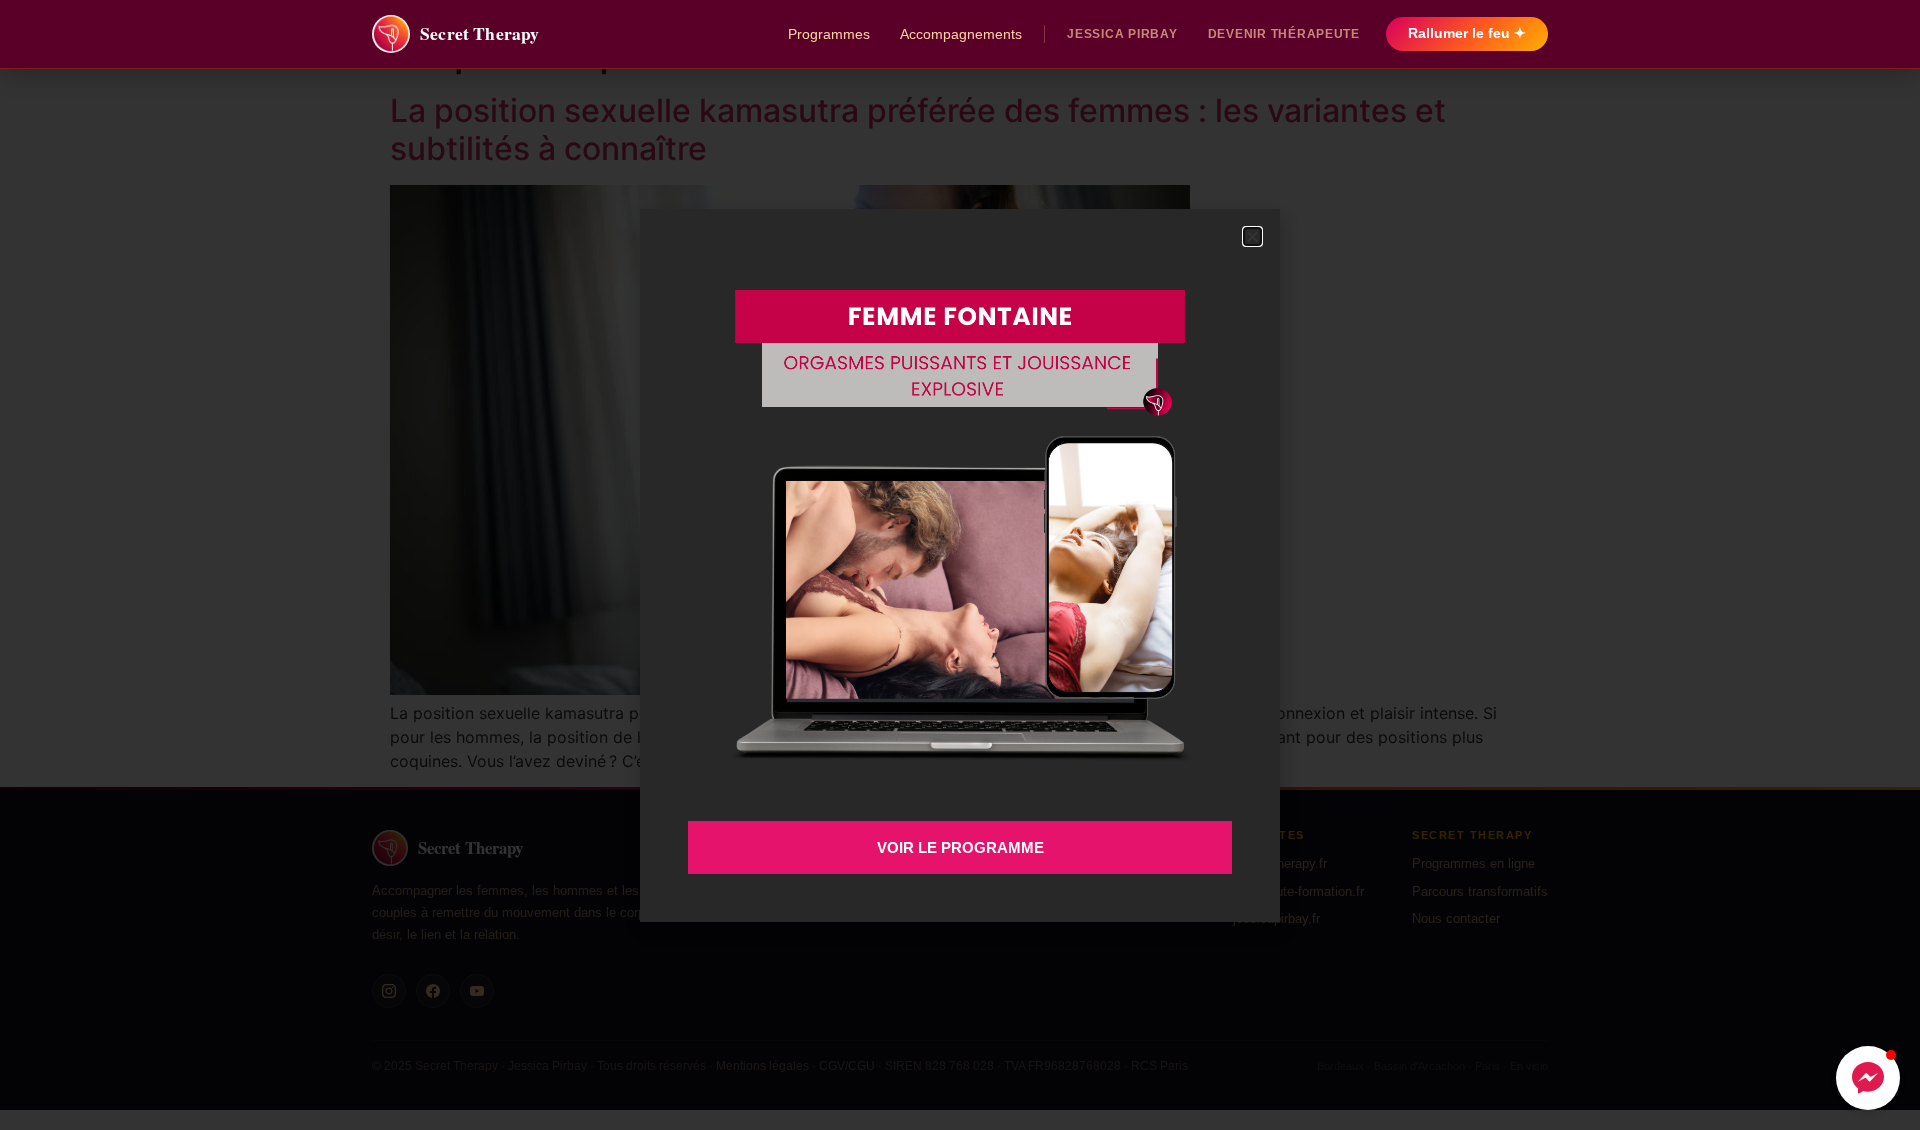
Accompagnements (961, 34)
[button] (1868, 1078)
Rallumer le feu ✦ (1467, 33)
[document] (960, 565)
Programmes (829, 34)
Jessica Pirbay (1122, 34)
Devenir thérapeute (1284, 34)
